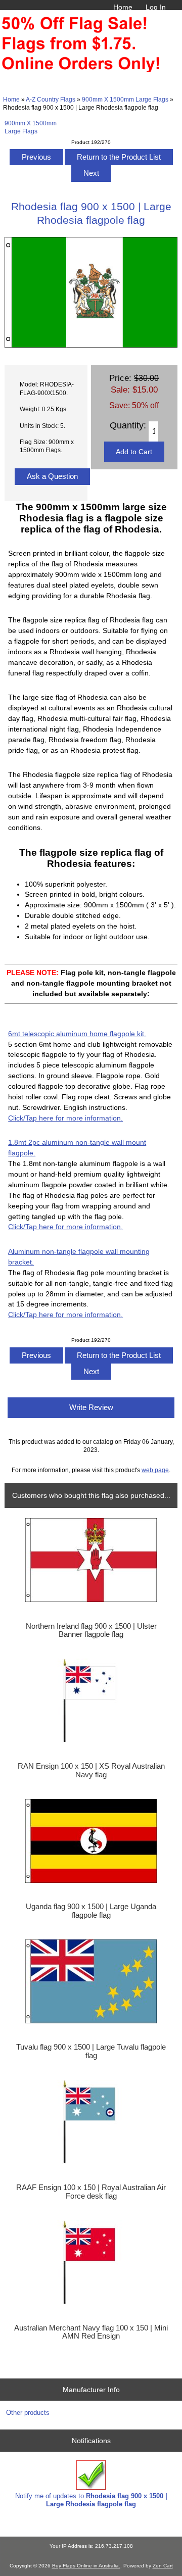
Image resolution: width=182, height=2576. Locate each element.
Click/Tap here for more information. (65, 1118)
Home (123, 7)
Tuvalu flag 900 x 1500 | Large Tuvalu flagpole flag (91, 2051)
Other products (28, 2413)
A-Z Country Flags (51, 99)
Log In (156, 7)
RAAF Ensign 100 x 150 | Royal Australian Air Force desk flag (91, 2192)
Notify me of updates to (91, 2500)
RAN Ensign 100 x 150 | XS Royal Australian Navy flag (91, 1770)
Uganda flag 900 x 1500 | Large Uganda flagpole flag (91, 1911)
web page (155, 1470)
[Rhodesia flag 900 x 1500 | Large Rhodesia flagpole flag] (91, 345)
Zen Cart (163, 2566)
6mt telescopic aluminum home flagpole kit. (77, 1034)
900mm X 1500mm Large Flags (125, 99)
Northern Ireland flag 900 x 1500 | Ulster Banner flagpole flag (91, 1630)
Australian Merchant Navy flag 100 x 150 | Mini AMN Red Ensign (91, 2332)
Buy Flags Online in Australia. (86, 2566)
